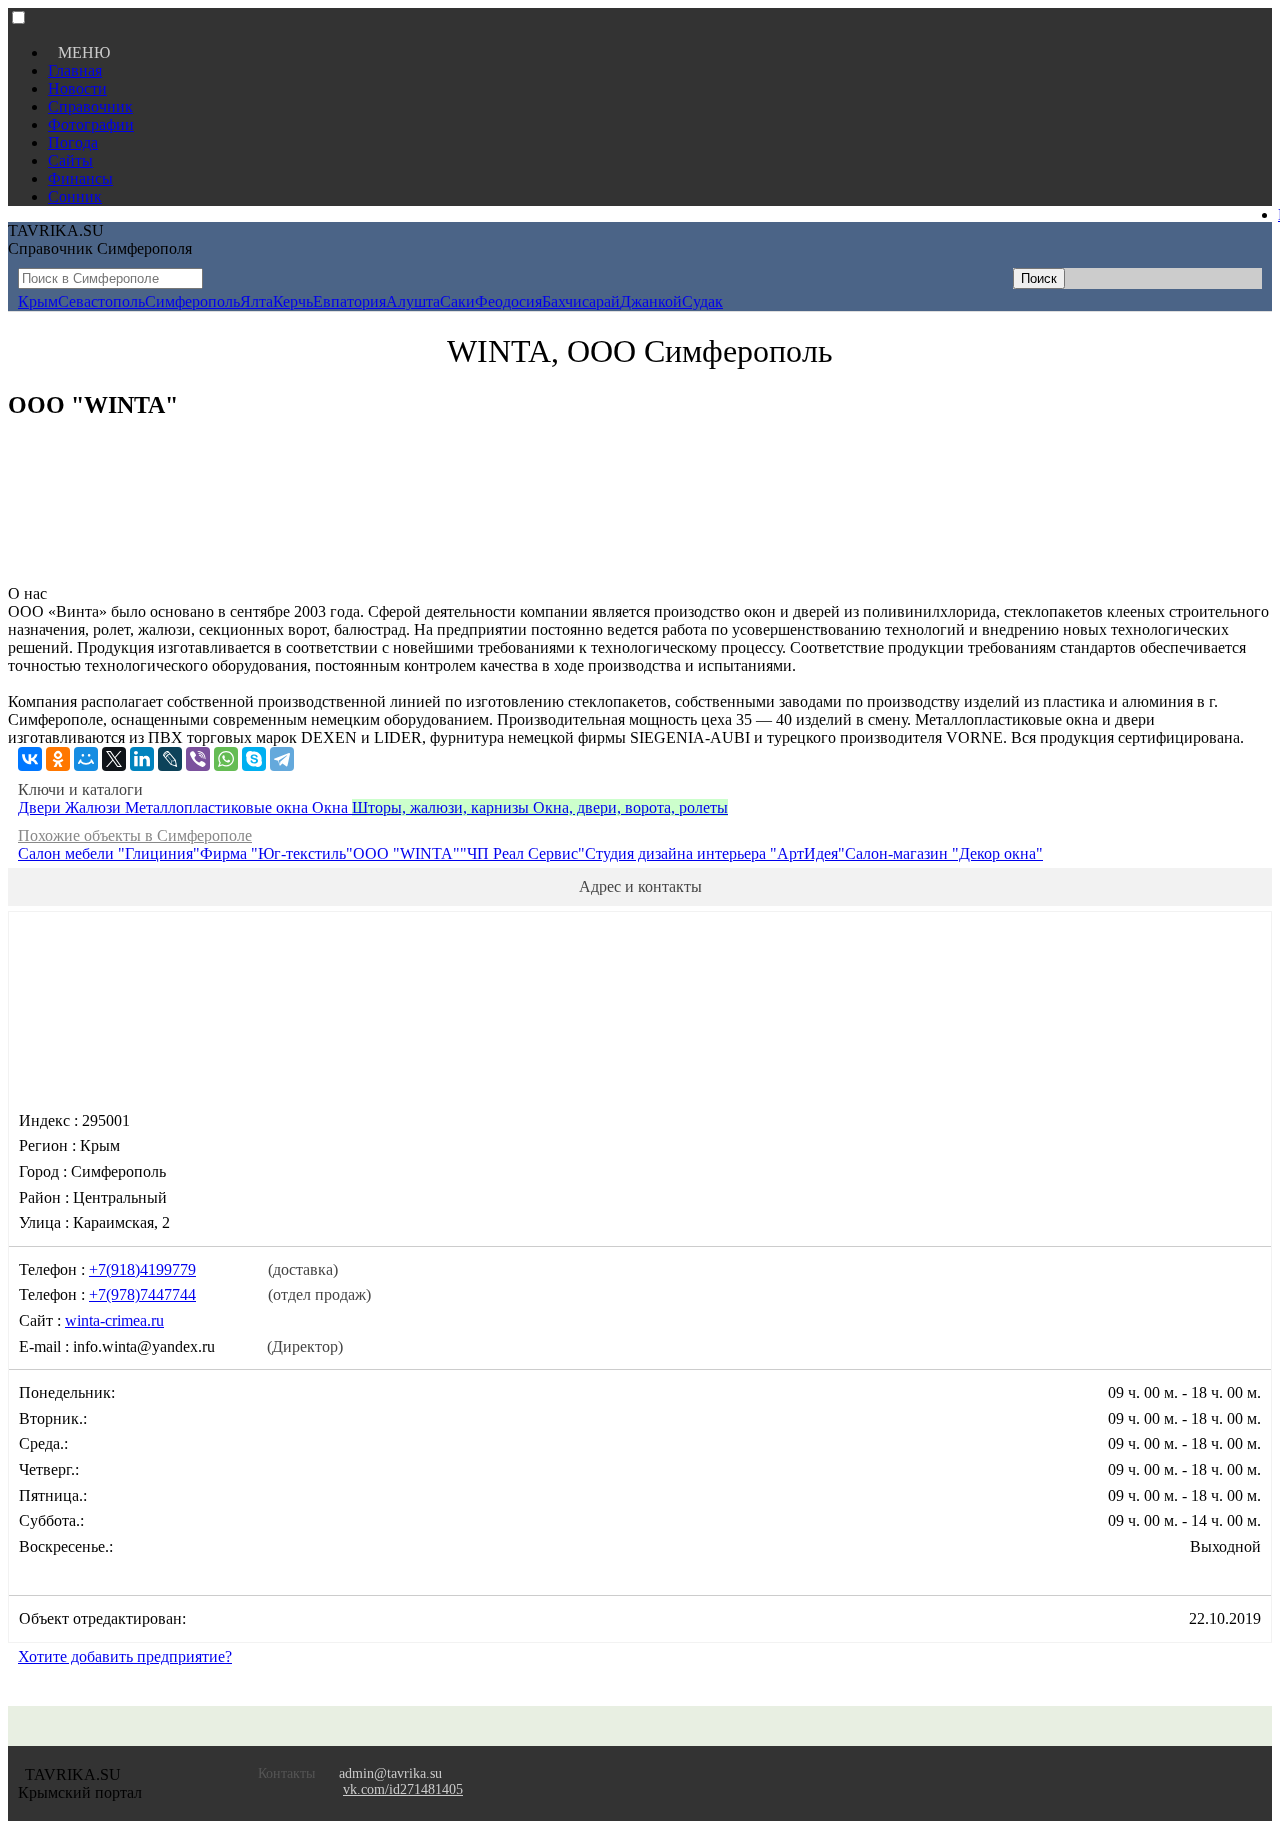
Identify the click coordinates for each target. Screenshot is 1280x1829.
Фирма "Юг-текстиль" (276, 853)
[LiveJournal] (170, 759)
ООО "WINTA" (406, 853)
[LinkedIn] (142, 759)
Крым (38, 301)
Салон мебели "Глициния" (109, 853)
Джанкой (651, 301)
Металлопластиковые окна (218, 807)
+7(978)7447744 (142, 1294)
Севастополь (101, 301)
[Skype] (254, 759)
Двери (41, 807)
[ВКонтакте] (30, 759)
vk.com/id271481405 (403, 1789)
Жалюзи (95, 807)
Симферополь (192, 301)
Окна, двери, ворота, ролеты (630, 807)
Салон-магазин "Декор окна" (944, 853)
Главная (75, 70)
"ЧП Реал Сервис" (522, 853)
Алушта (413, 301)
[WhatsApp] (226, 759)
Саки (457, 301)
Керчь (293, 301)
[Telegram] (282, 759)
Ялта (256, 301)
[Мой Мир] (86, 759)
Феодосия (508, 301)
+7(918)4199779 (142, 1269)
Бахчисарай (581, 301)
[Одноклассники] (58, 759)
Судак (702, 301)
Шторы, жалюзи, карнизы (442, 807)
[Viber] (198, 759)
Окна (332, 807)
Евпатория (349, 301)
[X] (114, 759)
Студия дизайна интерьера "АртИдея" (715, 853)
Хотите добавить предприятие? (125, 1656)
